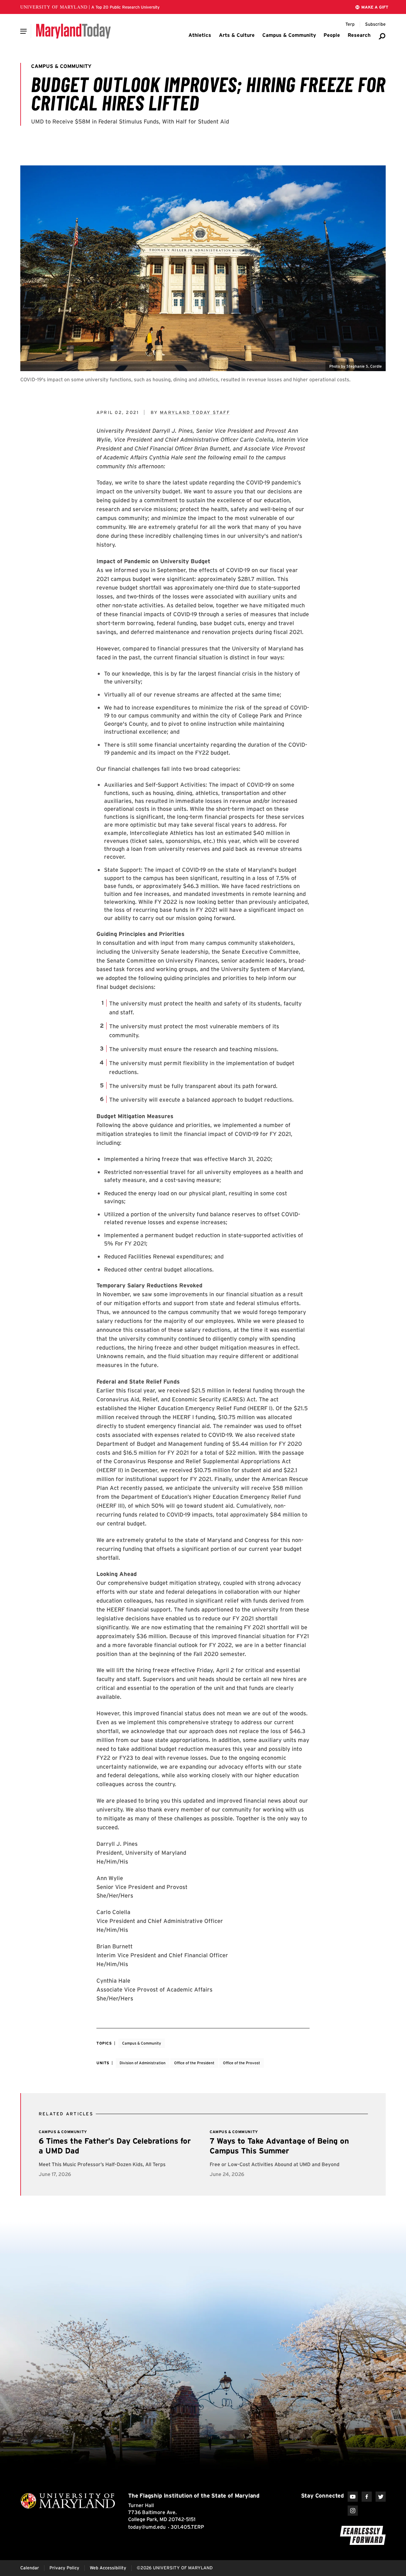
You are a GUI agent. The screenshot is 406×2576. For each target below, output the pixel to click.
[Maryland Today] (73, 31)
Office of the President (194, 2063)
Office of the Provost (242, 2063)
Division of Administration (143, 2063)
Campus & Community (142, 2043)
